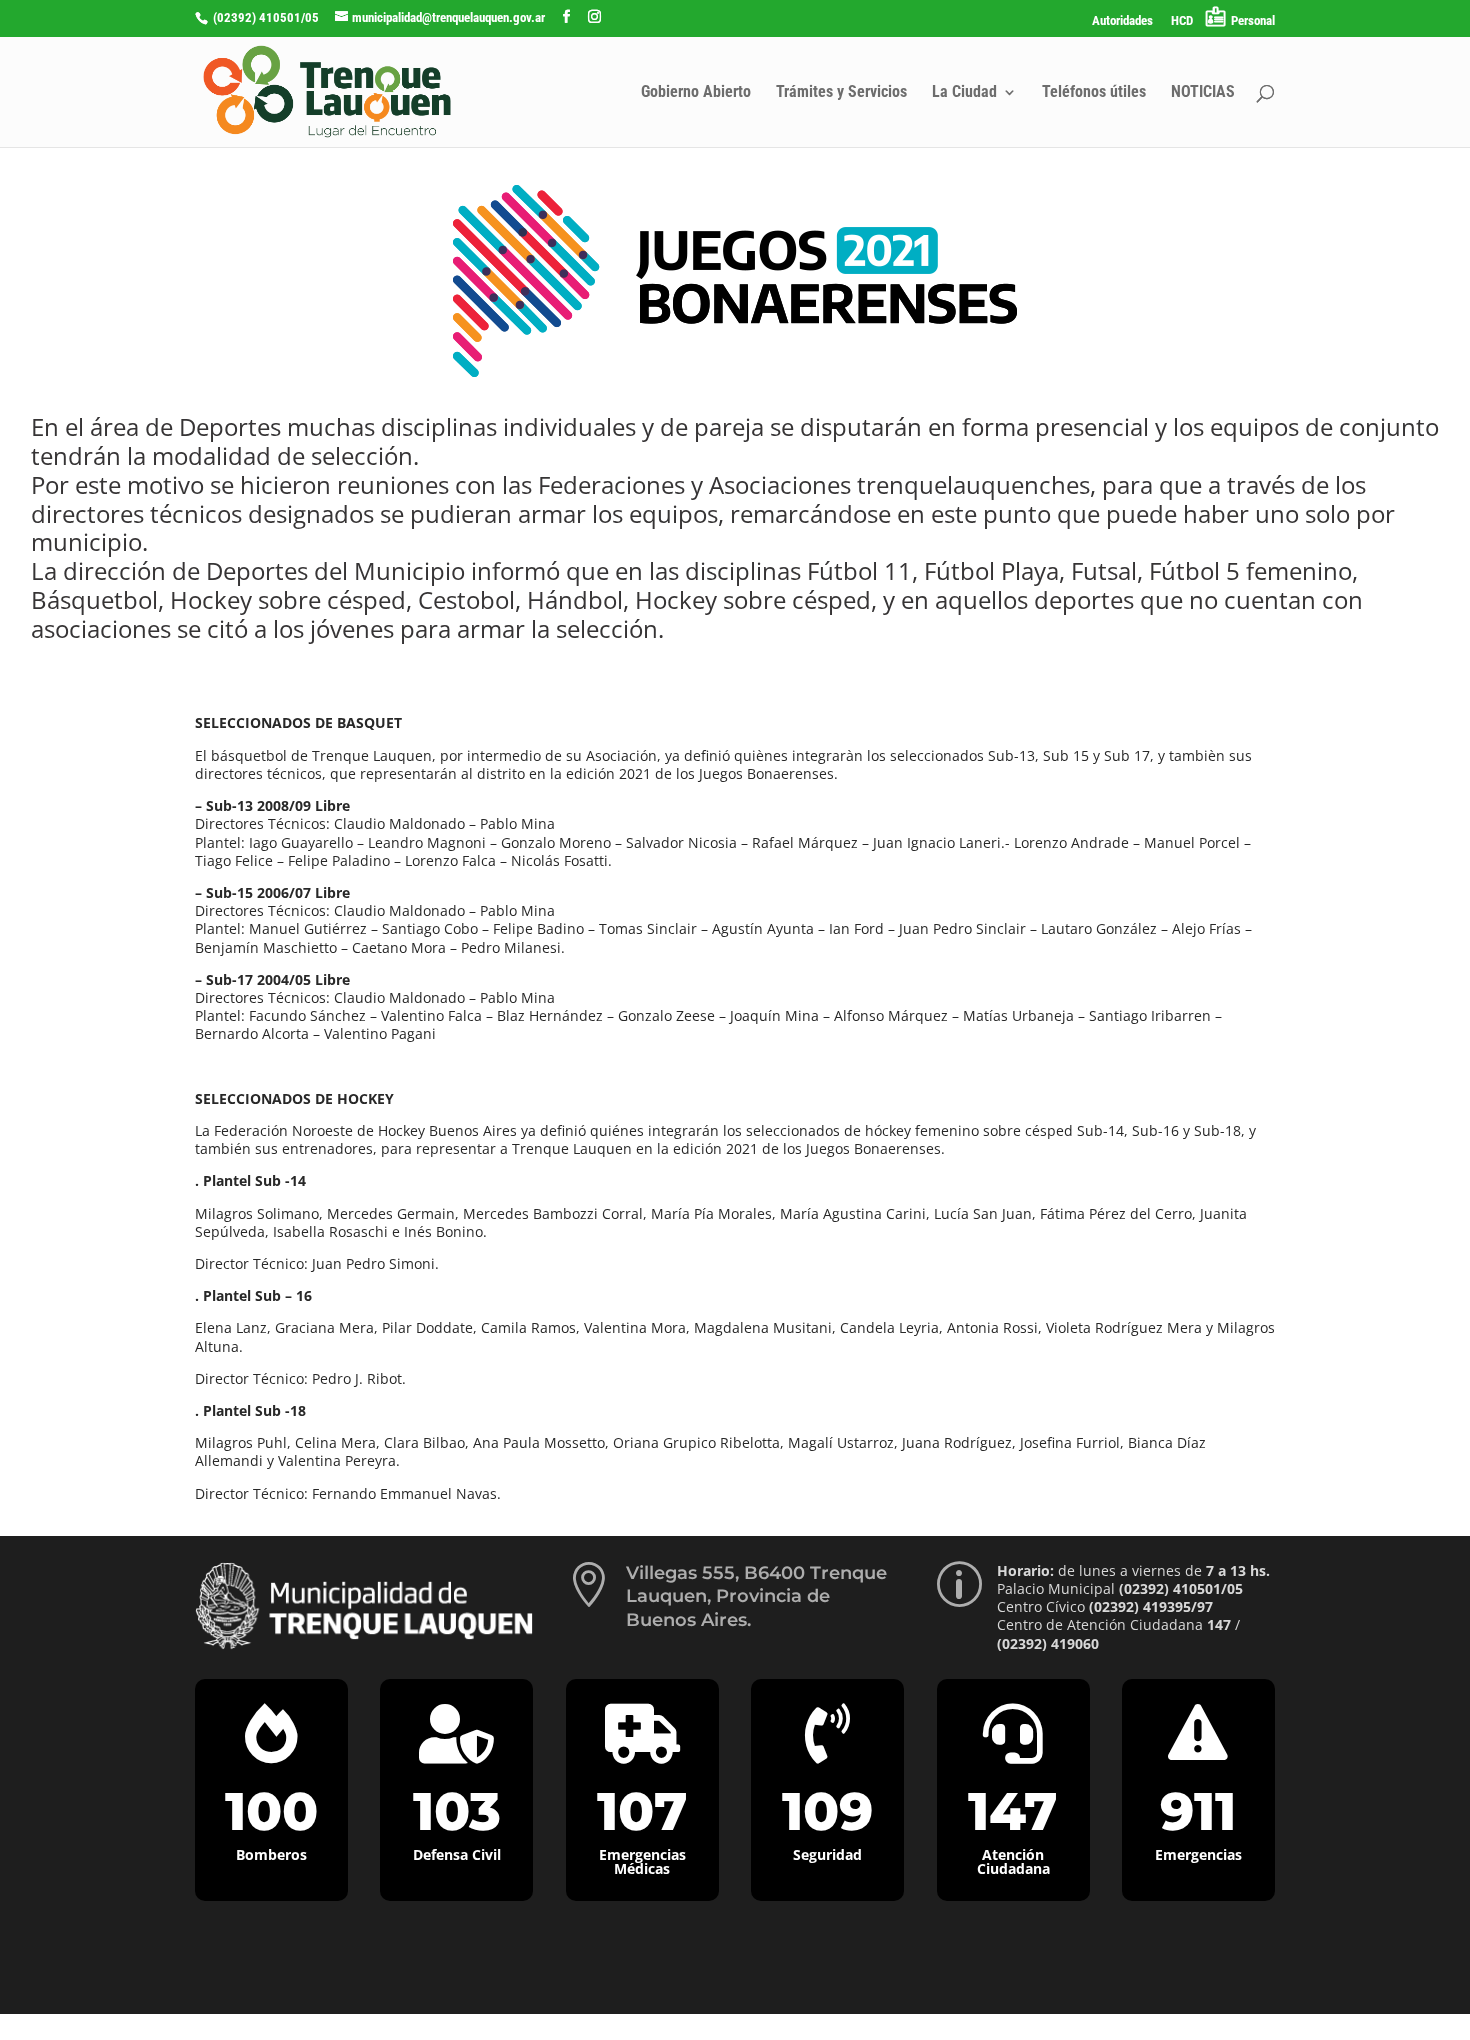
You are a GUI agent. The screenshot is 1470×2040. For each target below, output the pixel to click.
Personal (1253, 20)
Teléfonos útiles (1094, 93)
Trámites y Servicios (841, 93)
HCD (1182, 21)
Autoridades (1122, 21)
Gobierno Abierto (696, 93)
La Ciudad (964, 93)
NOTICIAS (1203, 93)
